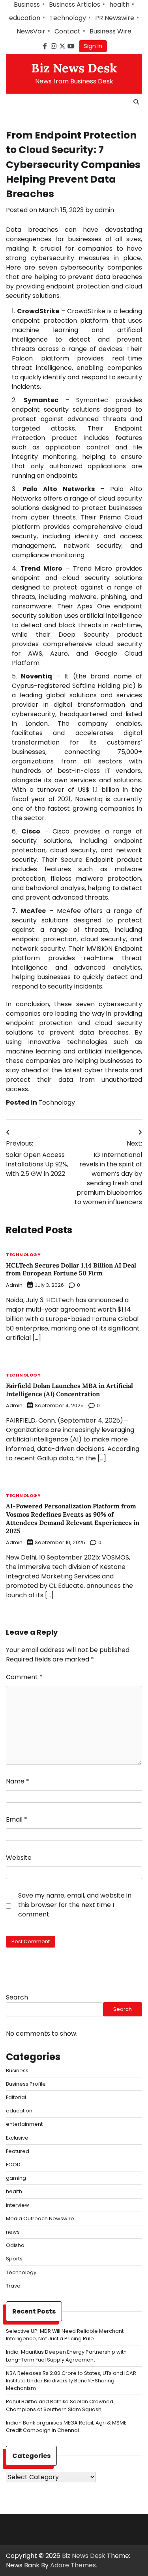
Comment (24, 1677)
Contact (67, 31)
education (25, 18)
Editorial (16, 2097)
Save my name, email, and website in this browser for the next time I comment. (75, 1905)
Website (19, 1858)
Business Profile (26, 2084)
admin (104, 210)
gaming (16, 2178)
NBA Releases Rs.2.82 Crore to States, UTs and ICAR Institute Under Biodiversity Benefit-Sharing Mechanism (71, 2381)
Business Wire (111, 31)
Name (18, 1781)
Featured (18, 2151)
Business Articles (75, 5)
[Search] (136, 102)
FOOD (13, 2165)
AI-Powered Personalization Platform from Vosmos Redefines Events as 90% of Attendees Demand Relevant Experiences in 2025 (73, 1518)
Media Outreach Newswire (40, 2218)
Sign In (93, 46)
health (119, 5)
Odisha (15, 2245)
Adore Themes (73, 2565)
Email (17, 1819)
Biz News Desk (74, 68)
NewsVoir (31, 31)
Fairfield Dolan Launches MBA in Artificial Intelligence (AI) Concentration (69, 1390)
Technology (68, 18)
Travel (14, 2286)
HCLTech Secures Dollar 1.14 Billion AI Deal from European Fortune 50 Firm (71, 1269)
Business (27, 5)
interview (18, 2205)
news (13, 2232)
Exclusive (17, 2138)
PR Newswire (115, 18)
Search (17, 1997)
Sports (14, 2259)
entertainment (24, 2124)
